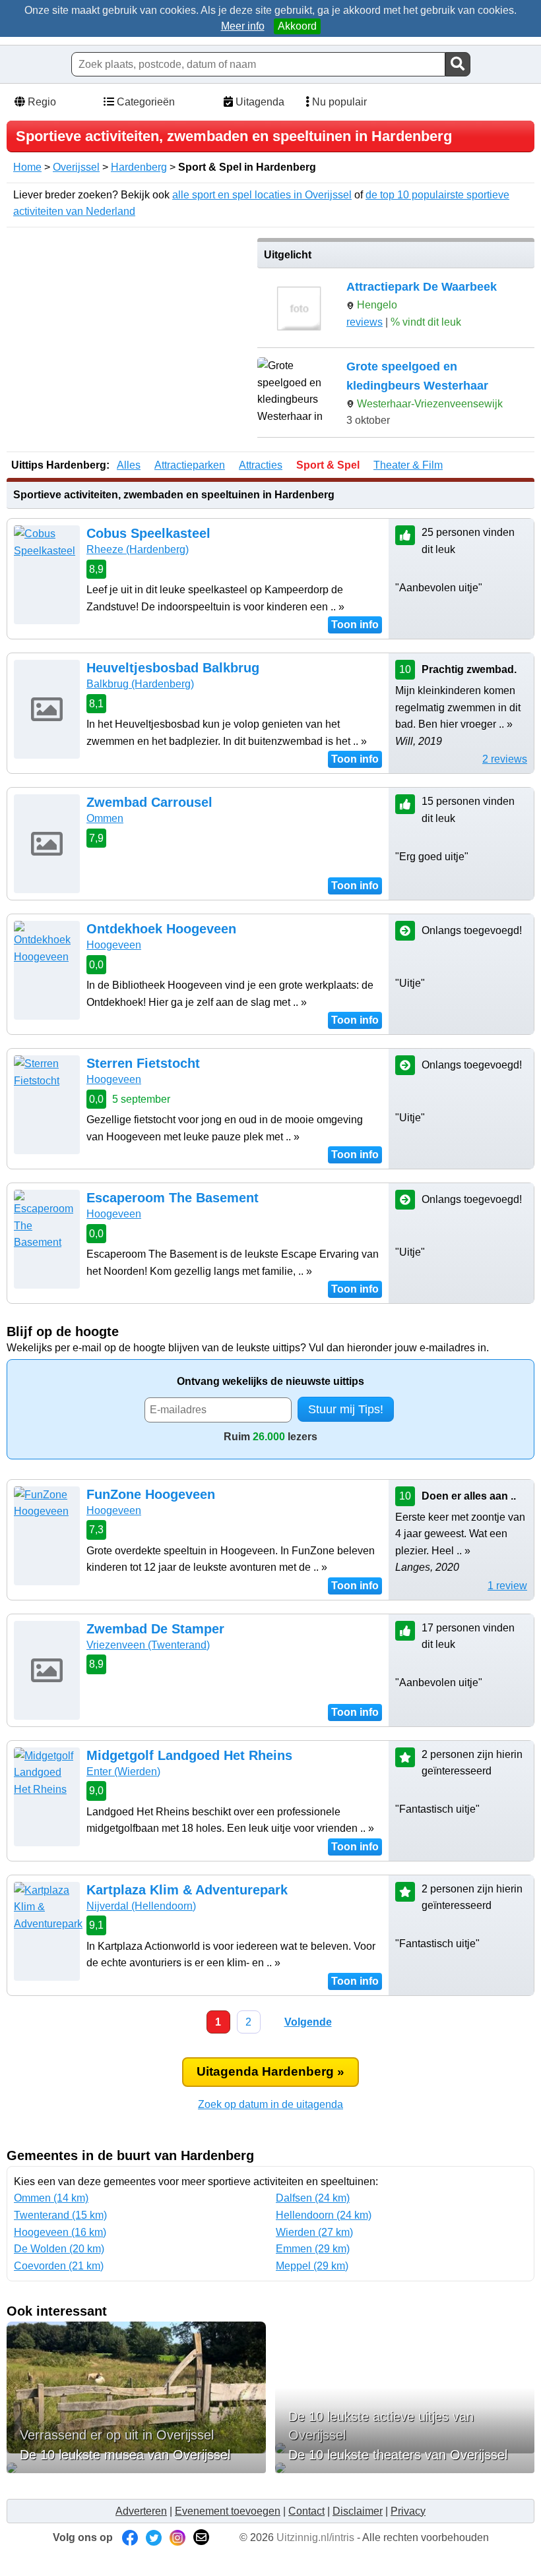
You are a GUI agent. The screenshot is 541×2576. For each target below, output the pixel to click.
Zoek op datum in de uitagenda (270, 2104)
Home (27, 167)
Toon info (355, 625)
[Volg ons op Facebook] (130, 2537)
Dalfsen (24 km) (313, 2198)
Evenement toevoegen (228, 2511)
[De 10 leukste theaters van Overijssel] (405, 2468)
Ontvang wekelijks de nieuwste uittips (270, 1381)
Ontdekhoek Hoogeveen (161, 929)
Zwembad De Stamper (155, 1629)
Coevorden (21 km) (59, 2266)
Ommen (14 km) (51, 2198)
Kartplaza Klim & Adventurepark (187, 1890)
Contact (306, 2511)
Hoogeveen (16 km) (60, 2232)
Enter (123, 1771)
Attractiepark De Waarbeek (422, 287)
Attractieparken (190, 465)
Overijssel (76, 167)
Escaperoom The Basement (173, 1198)
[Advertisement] (127, 330)
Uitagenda (259, 102)
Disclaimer (358, 2511)
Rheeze (138, 549)
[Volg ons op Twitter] (154, 2537)
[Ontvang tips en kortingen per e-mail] (201, 2537)
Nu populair (338, 102)
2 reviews (505, 759)
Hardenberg (139, 167)
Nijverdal (141, 1906)
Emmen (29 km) (313, 2249)
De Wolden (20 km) (59, 2249)
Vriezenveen (148, 1645)
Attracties (261, 465)
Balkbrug (140, 684)
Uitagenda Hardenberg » (270, 2071)
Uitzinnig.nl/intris (315, 2537)
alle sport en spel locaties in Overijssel (262, 195)
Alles (129, 465)
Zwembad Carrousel (149, 802)
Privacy (408, 2511)
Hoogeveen (114, 945)
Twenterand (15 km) (60, 2215)
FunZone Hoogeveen (151, 1494)
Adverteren (141, 2511)
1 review (507, 1586)
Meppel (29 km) (312, 2266)
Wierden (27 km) (314, 2232)
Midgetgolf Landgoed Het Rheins (189, 1755)
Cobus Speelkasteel (148, 533)
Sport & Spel (328, 465)
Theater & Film (408, 465)
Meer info (243, 26)
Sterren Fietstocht (143, 1063)
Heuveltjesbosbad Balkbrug (173, 668)
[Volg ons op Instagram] (177, 2537)
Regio (41, 102)
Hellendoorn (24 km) (324, 2215)
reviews (365, 322)
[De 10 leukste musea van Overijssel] (136, 2468)
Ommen (105, 818)
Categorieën (144, 102)
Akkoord (297, 26)
